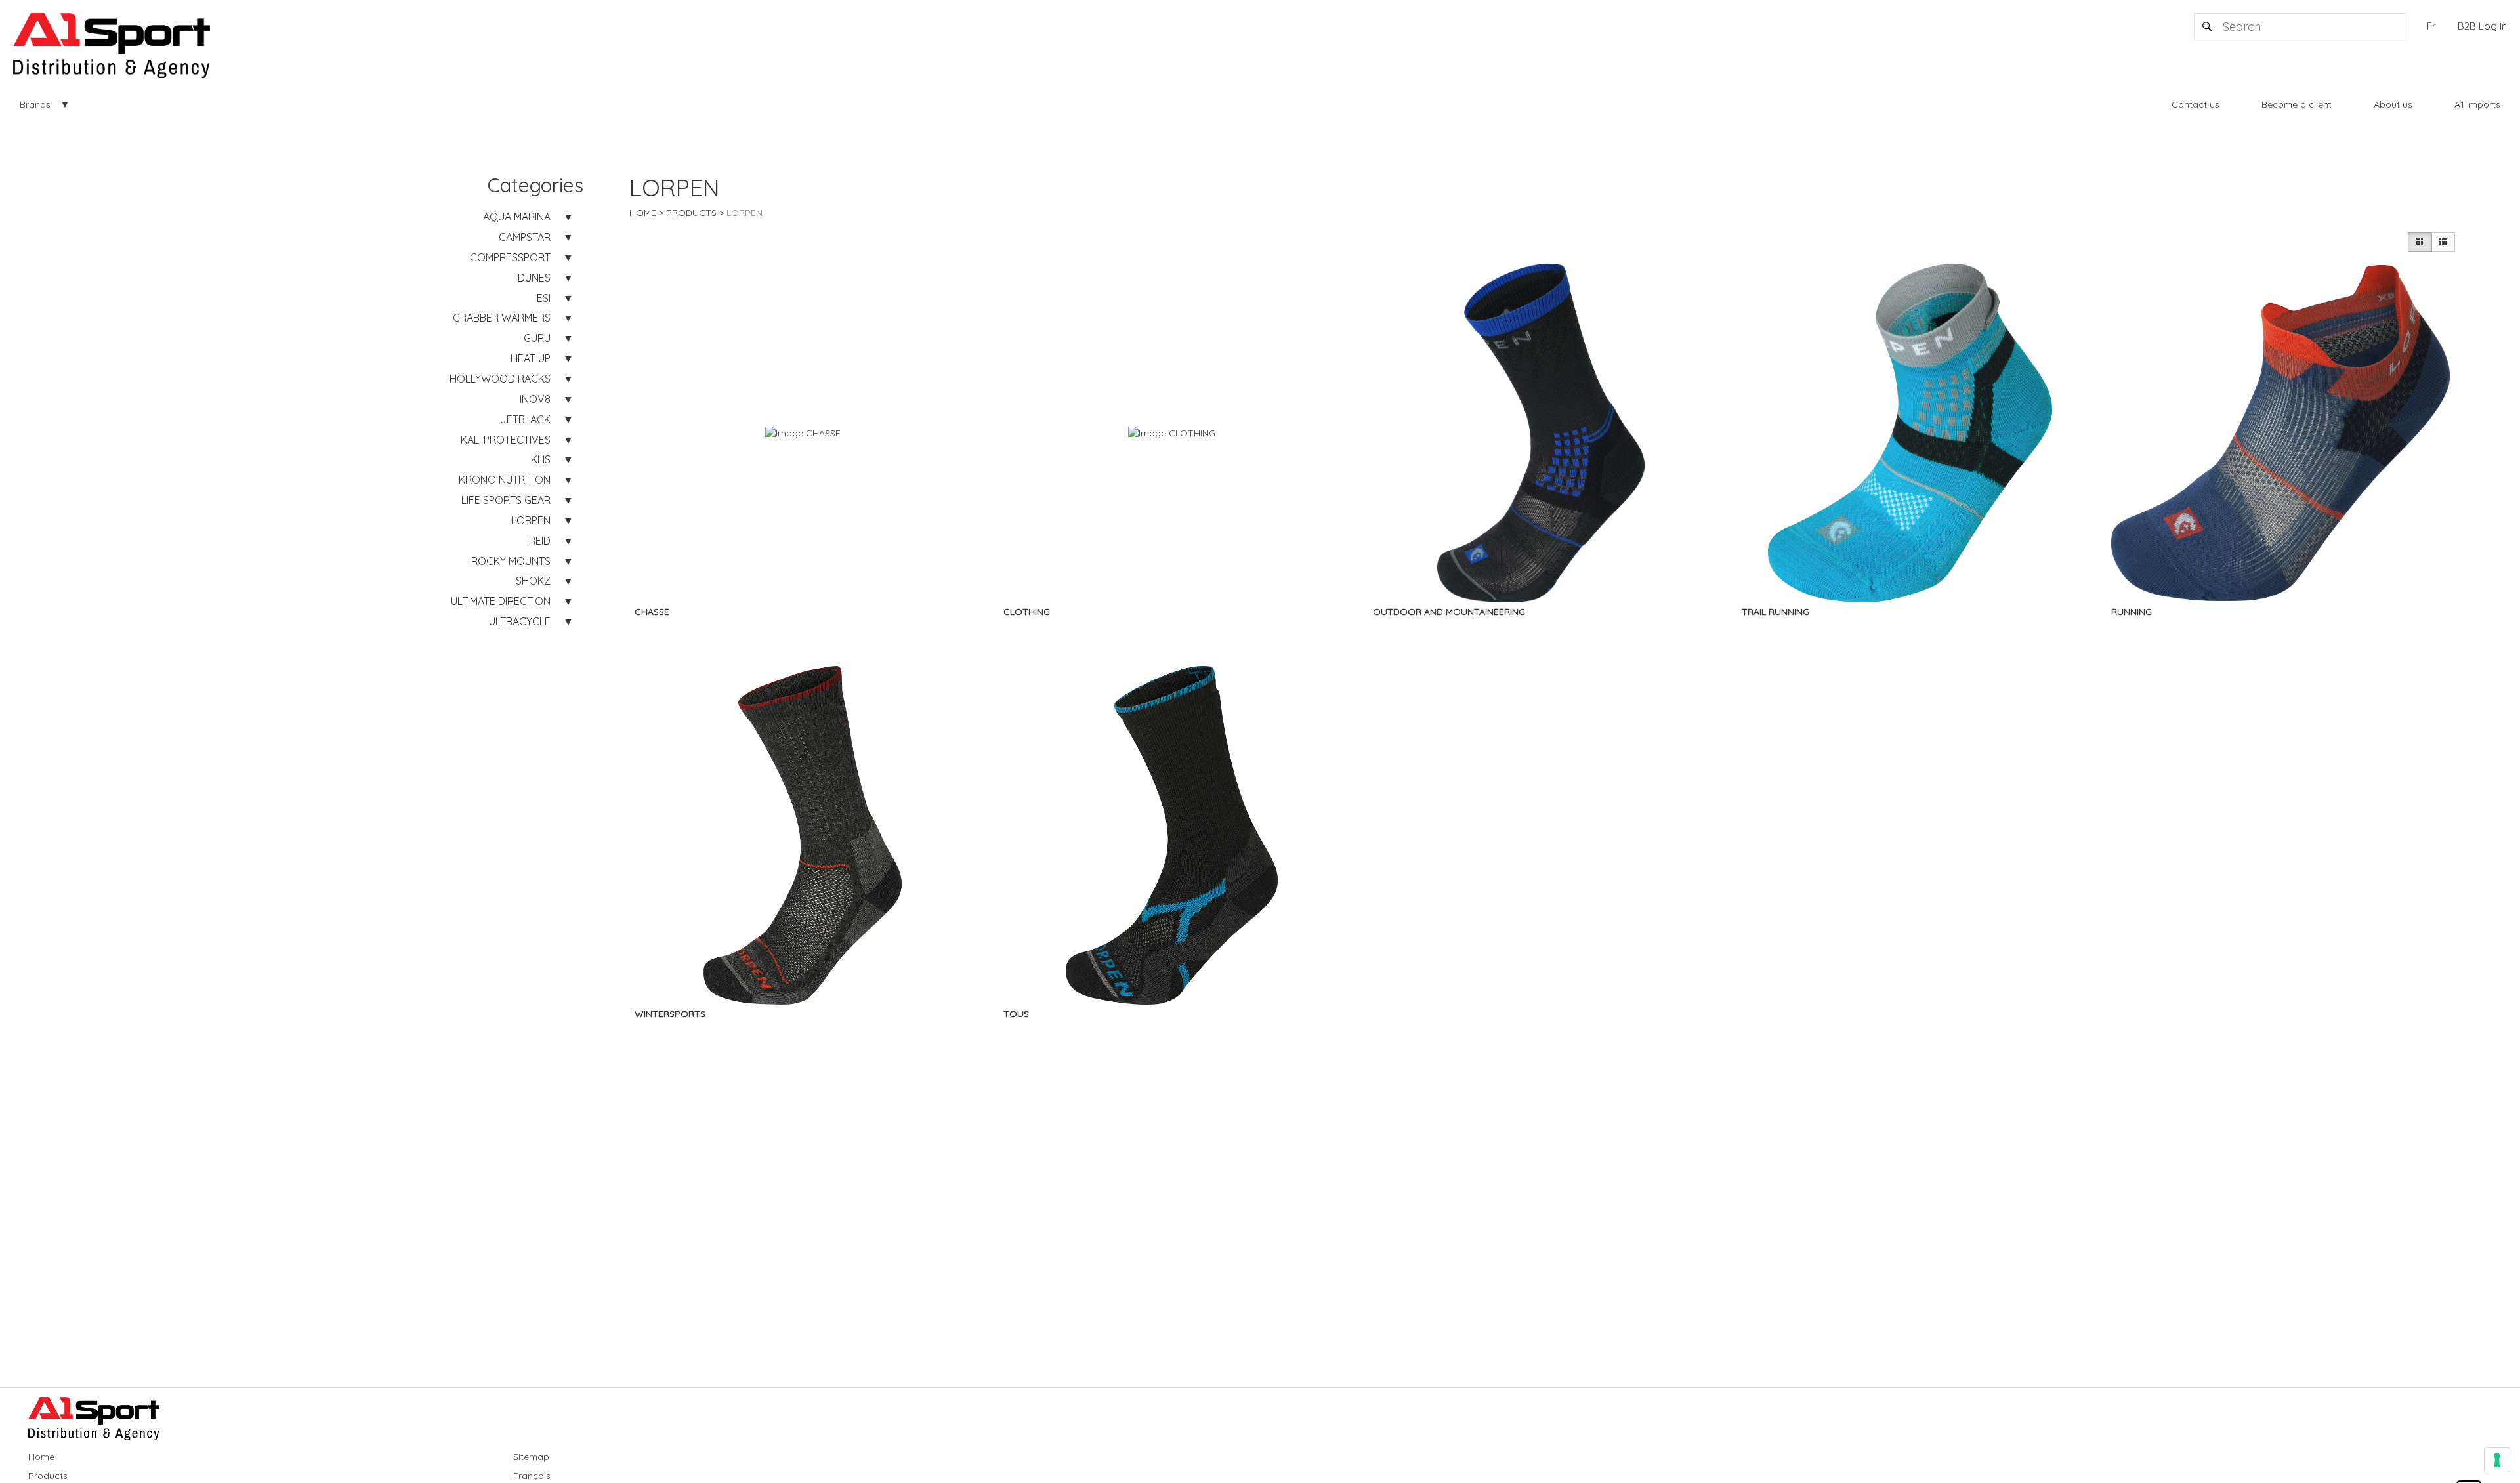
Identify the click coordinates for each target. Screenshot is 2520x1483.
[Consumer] (2420, 242)
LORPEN (745, 213)
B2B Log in (2482, 26)
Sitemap (531, 1457)
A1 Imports (2477, 104)
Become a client (2297, 104)
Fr (2431, 26)
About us (2393, 104)
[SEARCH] (2208, 26)
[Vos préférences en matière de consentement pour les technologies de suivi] (2497, 1460)
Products (691, 213)
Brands (35, 104)
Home (643, 213)
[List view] (2443, 242)
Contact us (2195, 104)
